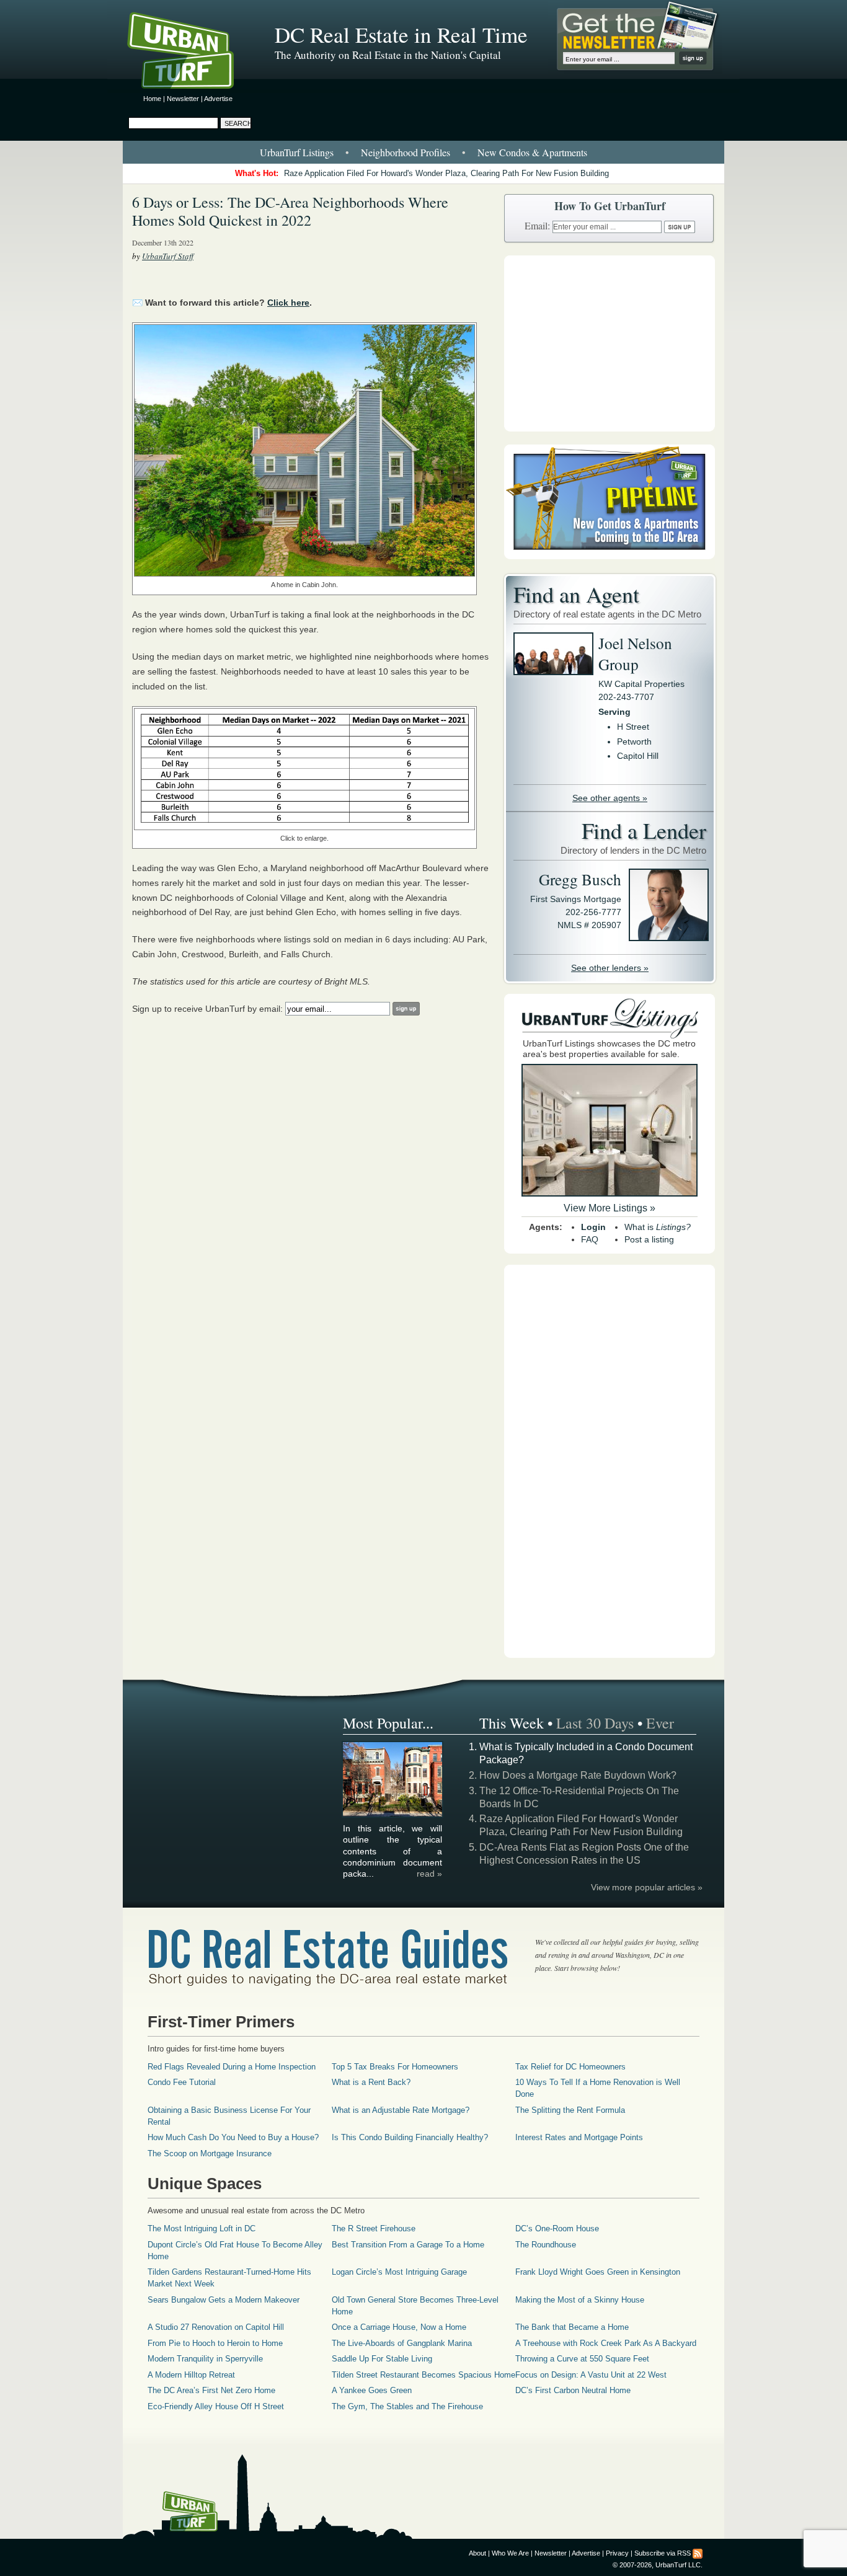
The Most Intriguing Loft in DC (202, 2229)
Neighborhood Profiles (406, 152)
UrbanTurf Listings (297, 152)
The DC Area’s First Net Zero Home (211, 2390)
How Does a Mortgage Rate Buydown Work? (578, 1775)
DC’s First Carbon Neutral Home (573, 2390)
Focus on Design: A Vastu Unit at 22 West (591, 2375)
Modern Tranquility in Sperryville (205, 2359)
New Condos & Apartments (532, 152)
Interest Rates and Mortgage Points (579, 2137)
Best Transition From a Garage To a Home (408, 2245)
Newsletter (183, 99)
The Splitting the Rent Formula (570, 2110)
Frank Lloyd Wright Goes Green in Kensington (598, 2272)
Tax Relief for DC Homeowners (570, 2067)
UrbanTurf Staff (168, 256)
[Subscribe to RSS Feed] (698, 2553)
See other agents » (610, 798)
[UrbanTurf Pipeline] (610, 556)
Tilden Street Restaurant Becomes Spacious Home (423, 2375)
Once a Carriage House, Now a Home (399, 2327)
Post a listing (649, 1239)
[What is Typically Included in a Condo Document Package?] (393, 1815)
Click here (288, 303)
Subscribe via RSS (663, 2553)
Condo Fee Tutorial (182, 2082)
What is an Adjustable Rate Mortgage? (401, 2110)
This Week (512, 1723)
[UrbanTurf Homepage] (191, 53)
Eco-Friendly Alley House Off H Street (216, 2406)
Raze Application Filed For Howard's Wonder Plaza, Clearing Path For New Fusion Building (446, 173)
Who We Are (510, 2553)
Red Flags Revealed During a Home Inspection (232, 2067)
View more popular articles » (647, 1887)
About (477, 2553)
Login (593, 1227)
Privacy (617, 2553)
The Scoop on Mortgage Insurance (210, 2153)
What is (658, 1227)
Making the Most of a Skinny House (580, 2300)
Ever (660, 1723)
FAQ (590, 1239)
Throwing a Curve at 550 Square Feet (582, 2359)
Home (152, 99)
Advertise (218, 99)
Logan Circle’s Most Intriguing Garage (399, 2272)
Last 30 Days (595, 1723)
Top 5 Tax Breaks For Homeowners (395, 2067)
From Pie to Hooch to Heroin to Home (215, 2343)
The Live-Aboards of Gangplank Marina (402, 2343)
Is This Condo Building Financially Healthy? (410, 2137)
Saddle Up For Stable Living (382, 2359)
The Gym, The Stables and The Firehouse (407, 2406)
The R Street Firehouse (374, 2229)
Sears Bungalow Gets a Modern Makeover (224, 2300)
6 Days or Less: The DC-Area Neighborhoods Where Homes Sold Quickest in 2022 (290, 211)
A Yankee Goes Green (372, 2390)
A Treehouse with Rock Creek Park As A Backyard (606, 2343)
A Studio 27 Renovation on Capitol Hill (216, 2327)
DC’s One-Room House (557, 2229)
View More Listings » (610, 1208)
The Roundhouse (546, 2245)
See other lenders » (610, 968)
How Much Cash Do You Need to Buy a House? (233, 2137)
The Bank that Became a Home (572, 2327)
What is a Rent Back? (371, 2082)
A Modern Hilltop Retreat (191, 2375)
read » (429, 1874)
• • (423, 152)
